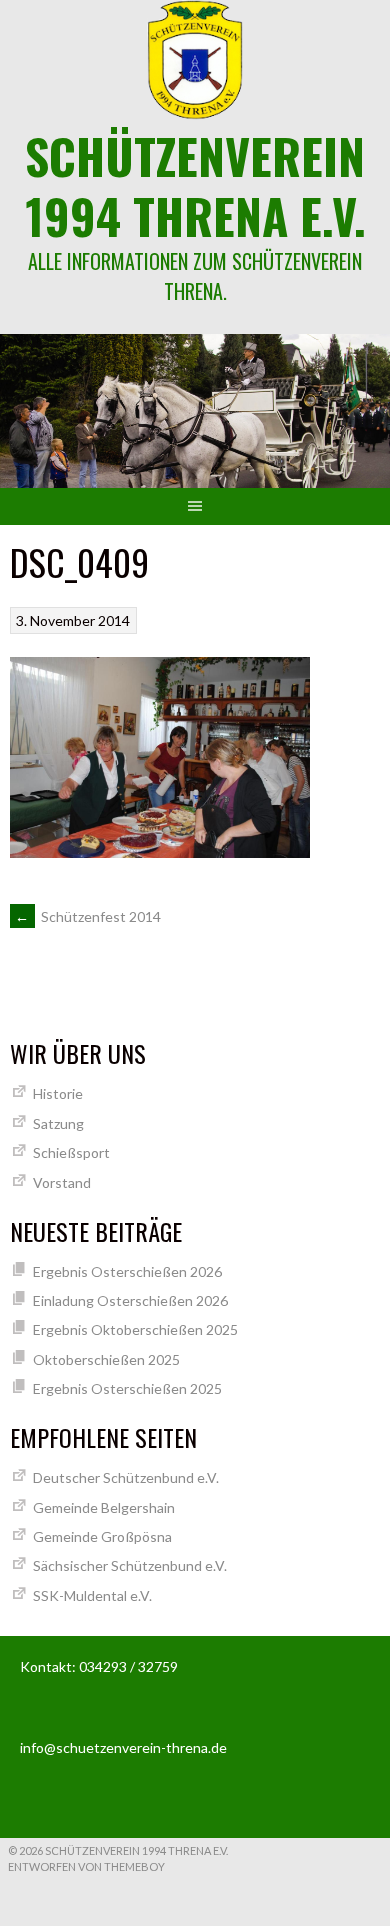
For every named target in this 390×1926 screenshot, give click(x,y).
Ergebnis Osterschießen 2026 (127, 1271)
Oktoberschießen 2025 (106, 1359)
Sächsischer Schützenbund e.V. (130, 1565)
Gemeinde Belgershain (104, 1507)
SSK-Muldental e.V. (92, 1595)
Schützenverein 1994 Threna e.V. (195, 185)
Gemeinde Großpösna (102, 1536)
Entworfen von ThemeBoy (86, 1866)
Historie (58, 1093)
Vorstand (62, 1182)
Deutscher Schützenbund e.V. (126, 1477)
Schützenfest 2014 (88, 916)
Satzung (58, 1123)
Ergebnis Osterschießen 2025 (127, 1388)
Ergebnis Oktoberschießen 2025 (135, 1329)
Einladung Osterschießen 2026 (130, 1300)
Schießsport (71, 1152)
